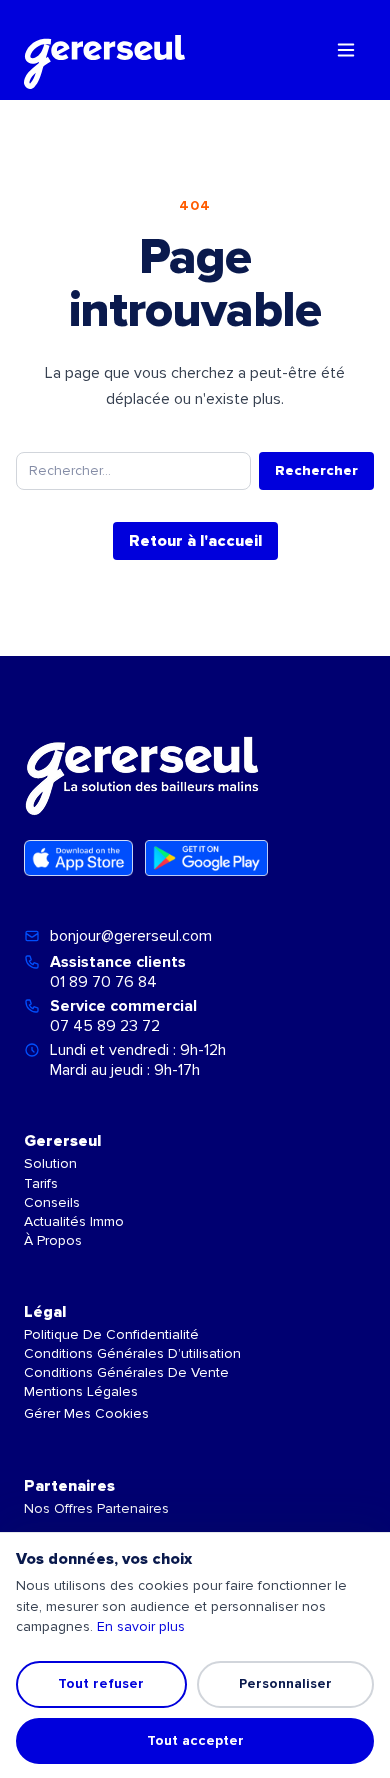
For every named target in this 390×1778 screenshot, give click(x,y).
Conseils (52, 1202)
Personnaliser (285, 1683)
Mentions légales (81, 1391)
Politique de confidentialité (111, 1334)
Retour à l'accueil (195, 541)
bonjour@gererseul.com (131, 936)
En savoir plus (141, 1626)
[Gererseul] (104, 50)
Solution (50, 1163)
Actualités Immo (74, 1221)
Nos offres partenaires (96, 1508)
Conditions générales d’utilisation (132, 1353)
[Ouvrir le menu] (346, 50)
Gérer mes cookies (86, 1413)
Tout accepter (195, 1740)
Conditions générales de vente (126, 1372)
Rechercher (316, 470)
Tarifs (41, 1183)
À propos (53, 1240)
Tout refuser (101, 1683)
